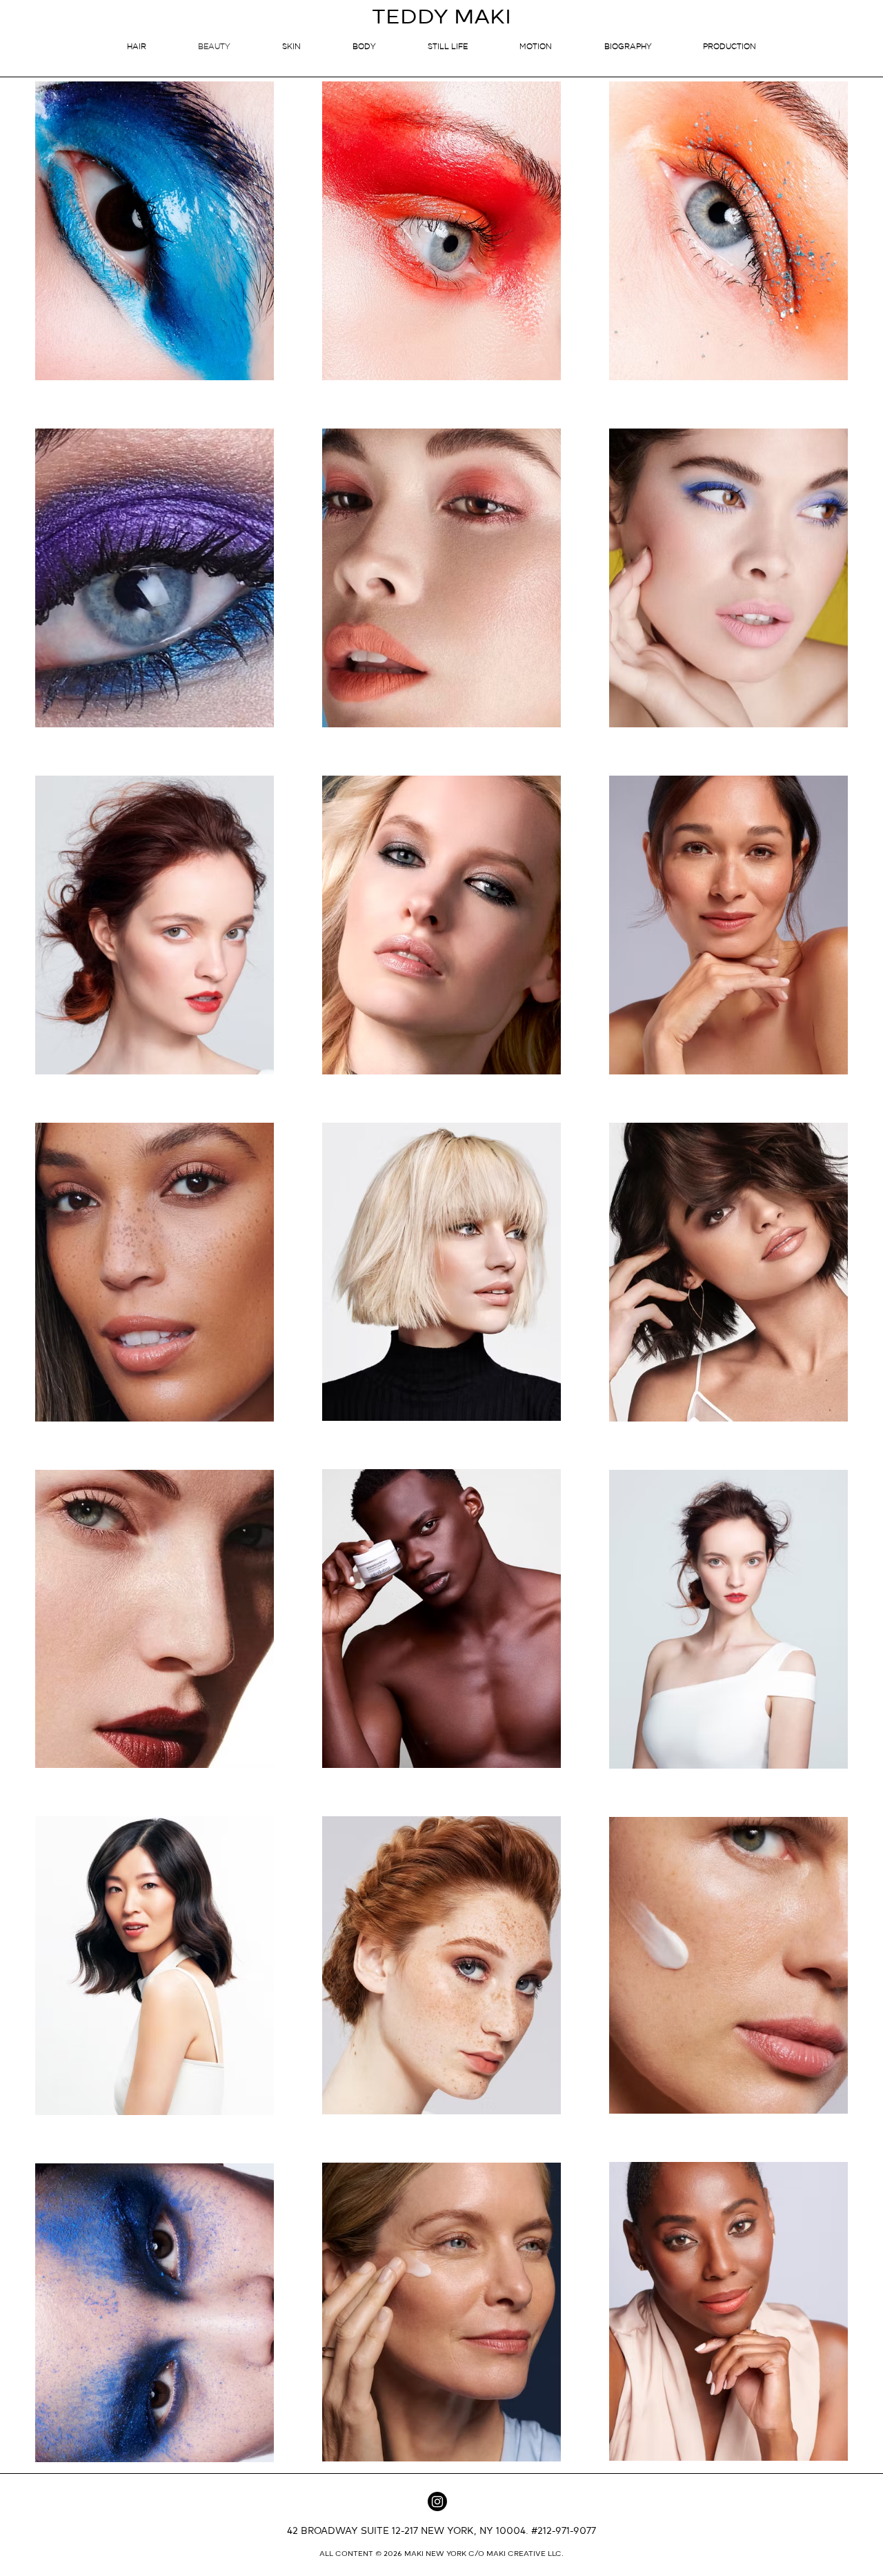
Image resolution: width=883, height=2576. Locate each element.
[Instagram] (437, 2501)
